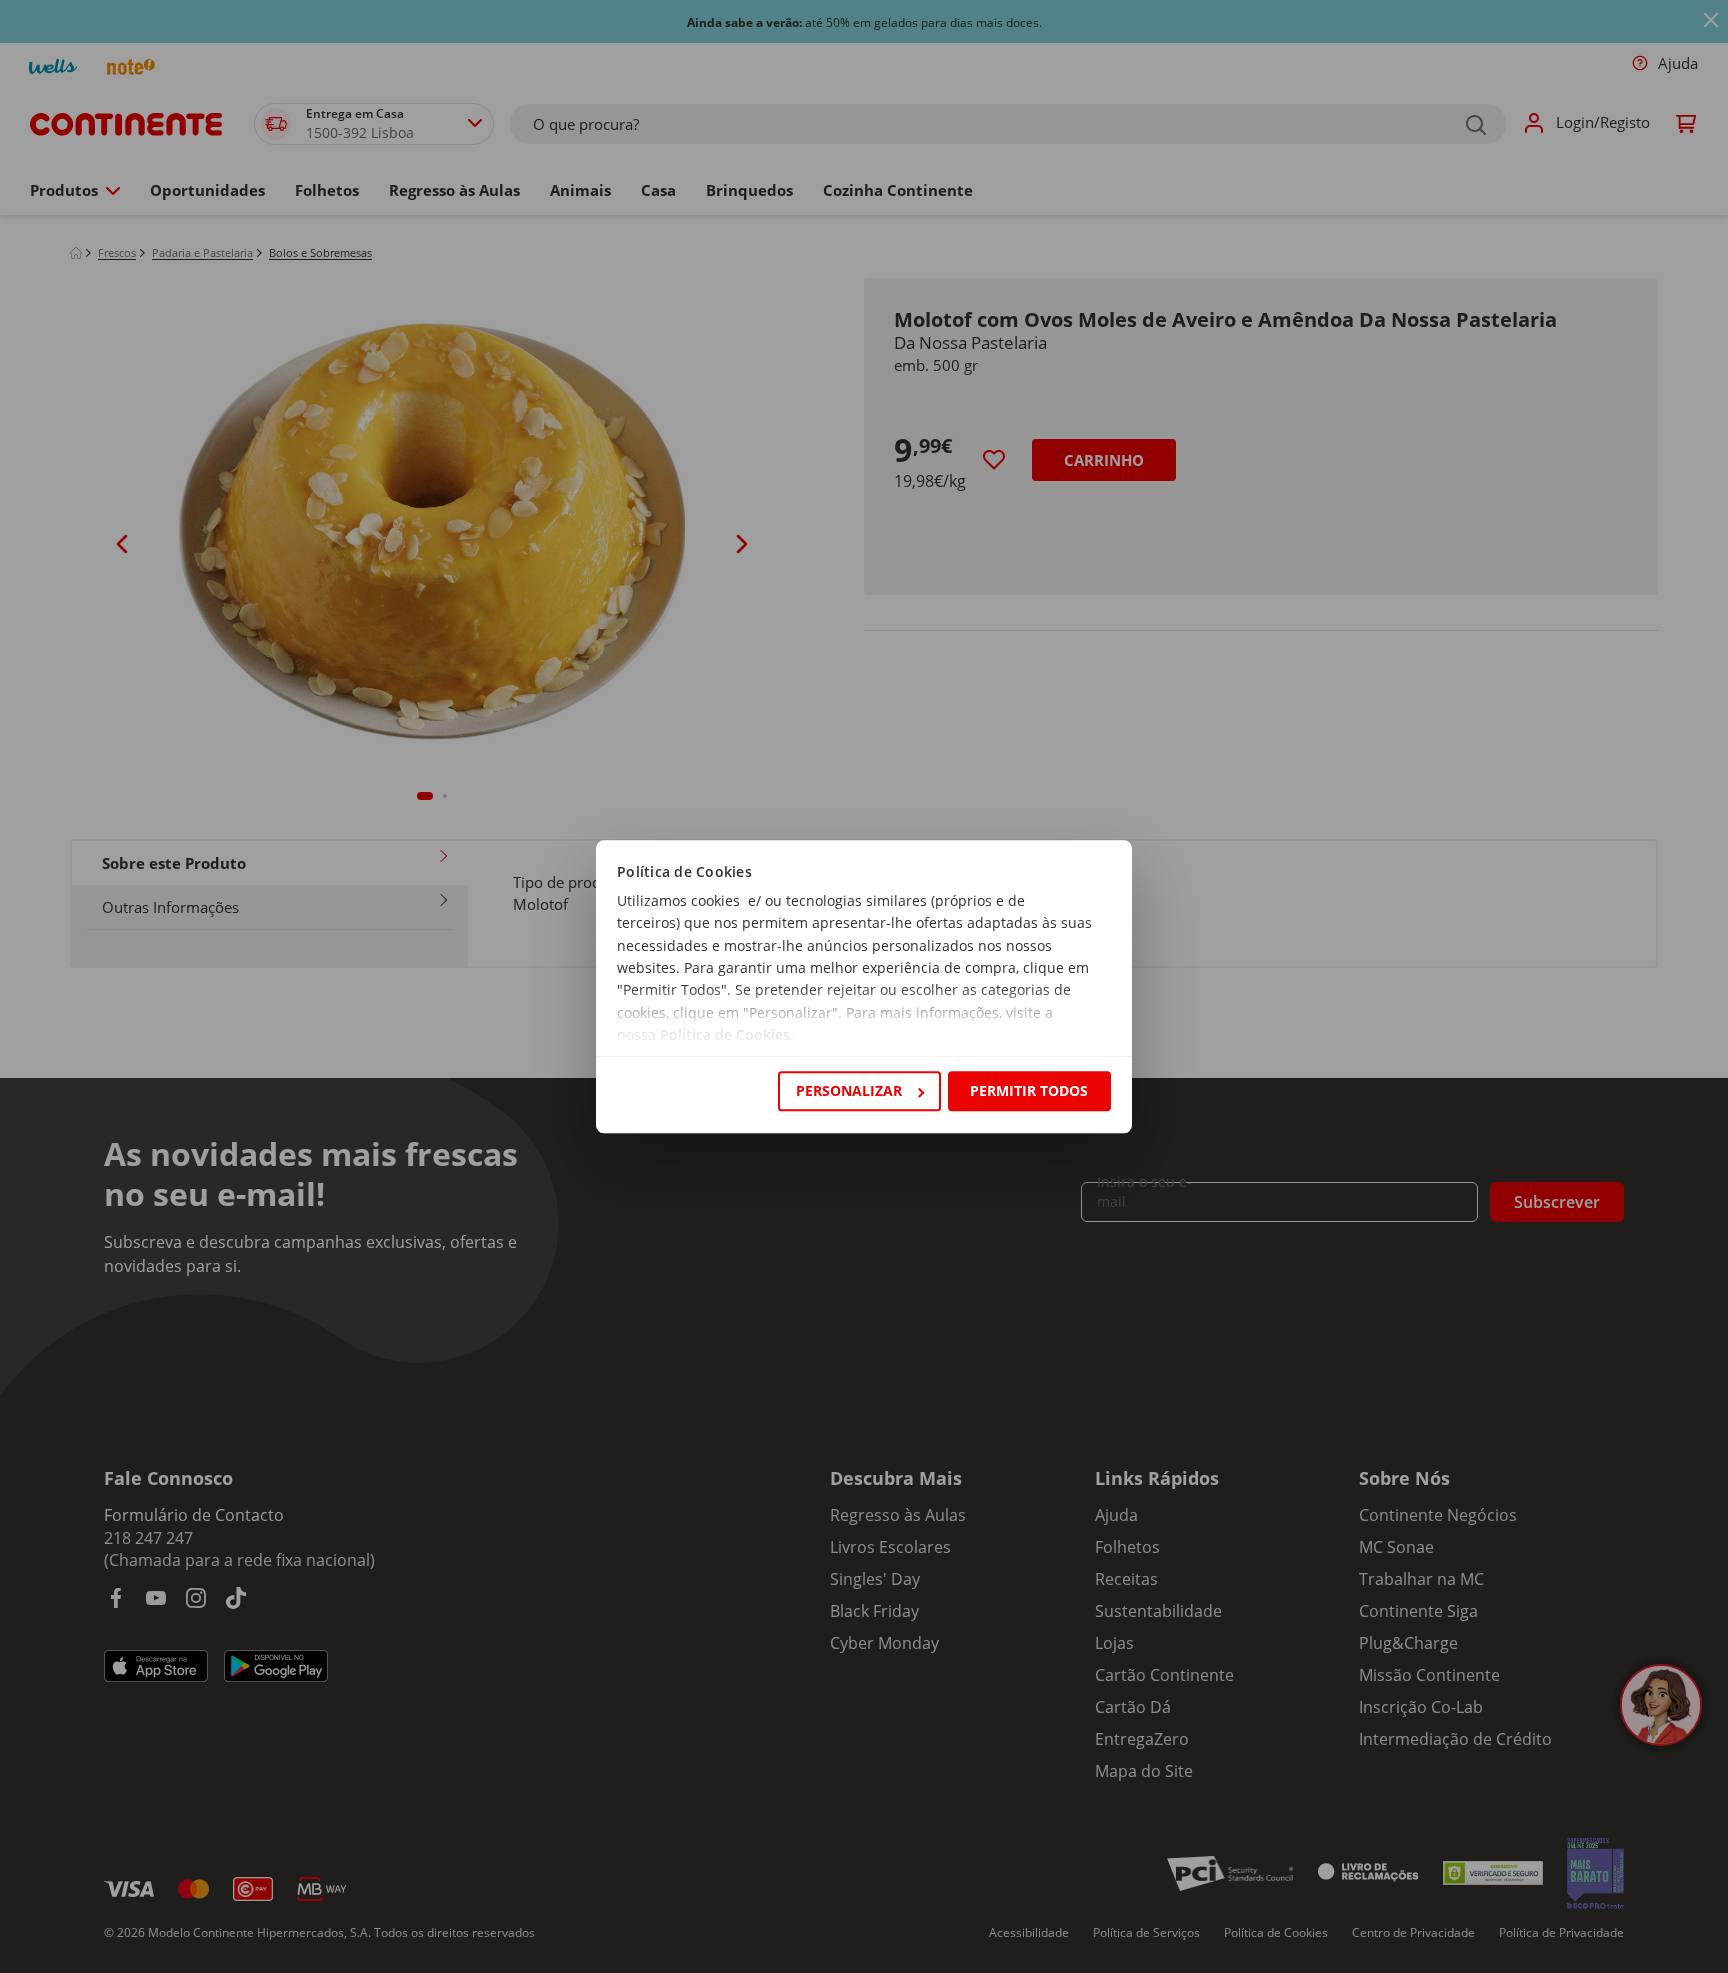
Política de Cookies (725, 1035)
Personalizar (849, 1090)
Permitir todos (1029, 1090)
